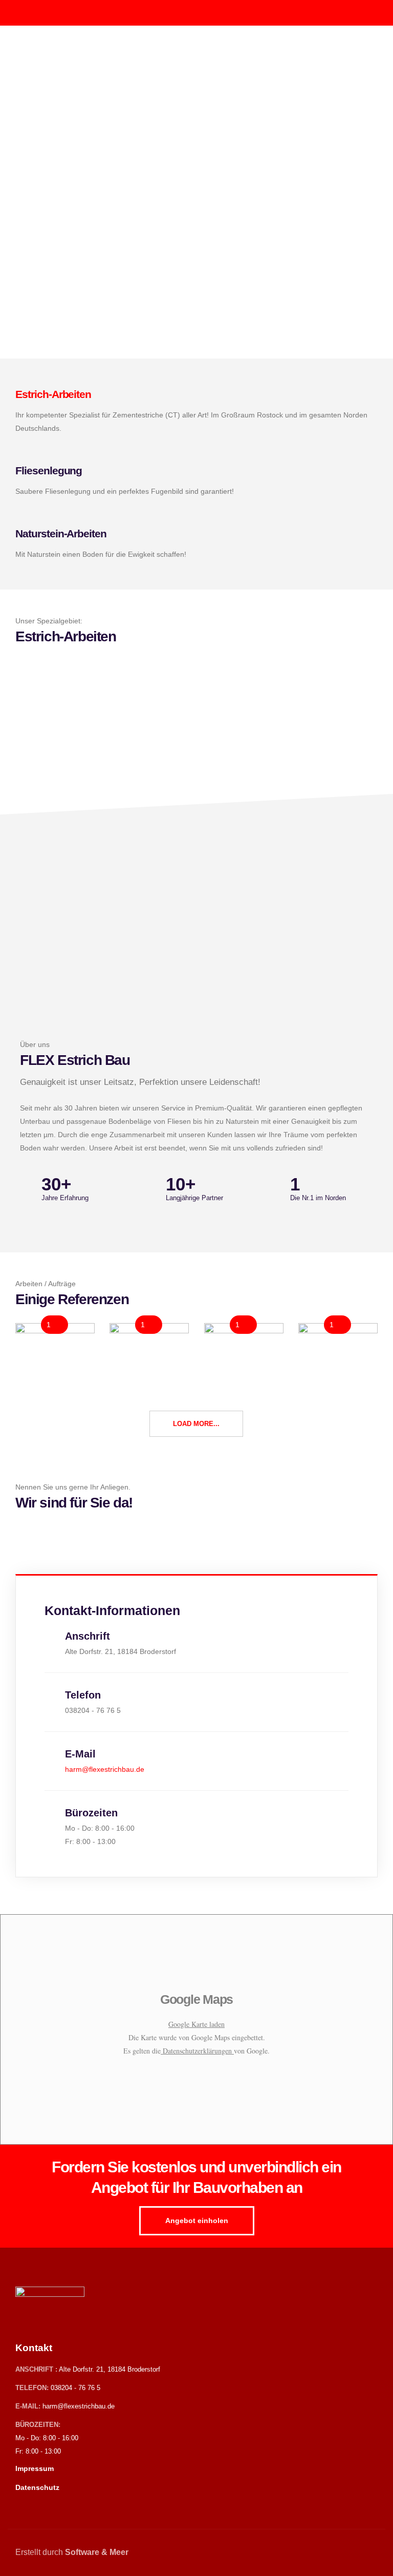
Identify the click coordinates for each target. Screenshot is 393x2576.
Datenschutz (37, 2487)
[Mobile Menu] (368, 13)
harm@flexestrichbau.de (79, 2406)
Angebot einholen (197, 2221)
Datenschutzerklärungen (197, 2051)
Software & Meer (97, 2552)
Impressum (35, 2468)
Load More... (196, 1424)
